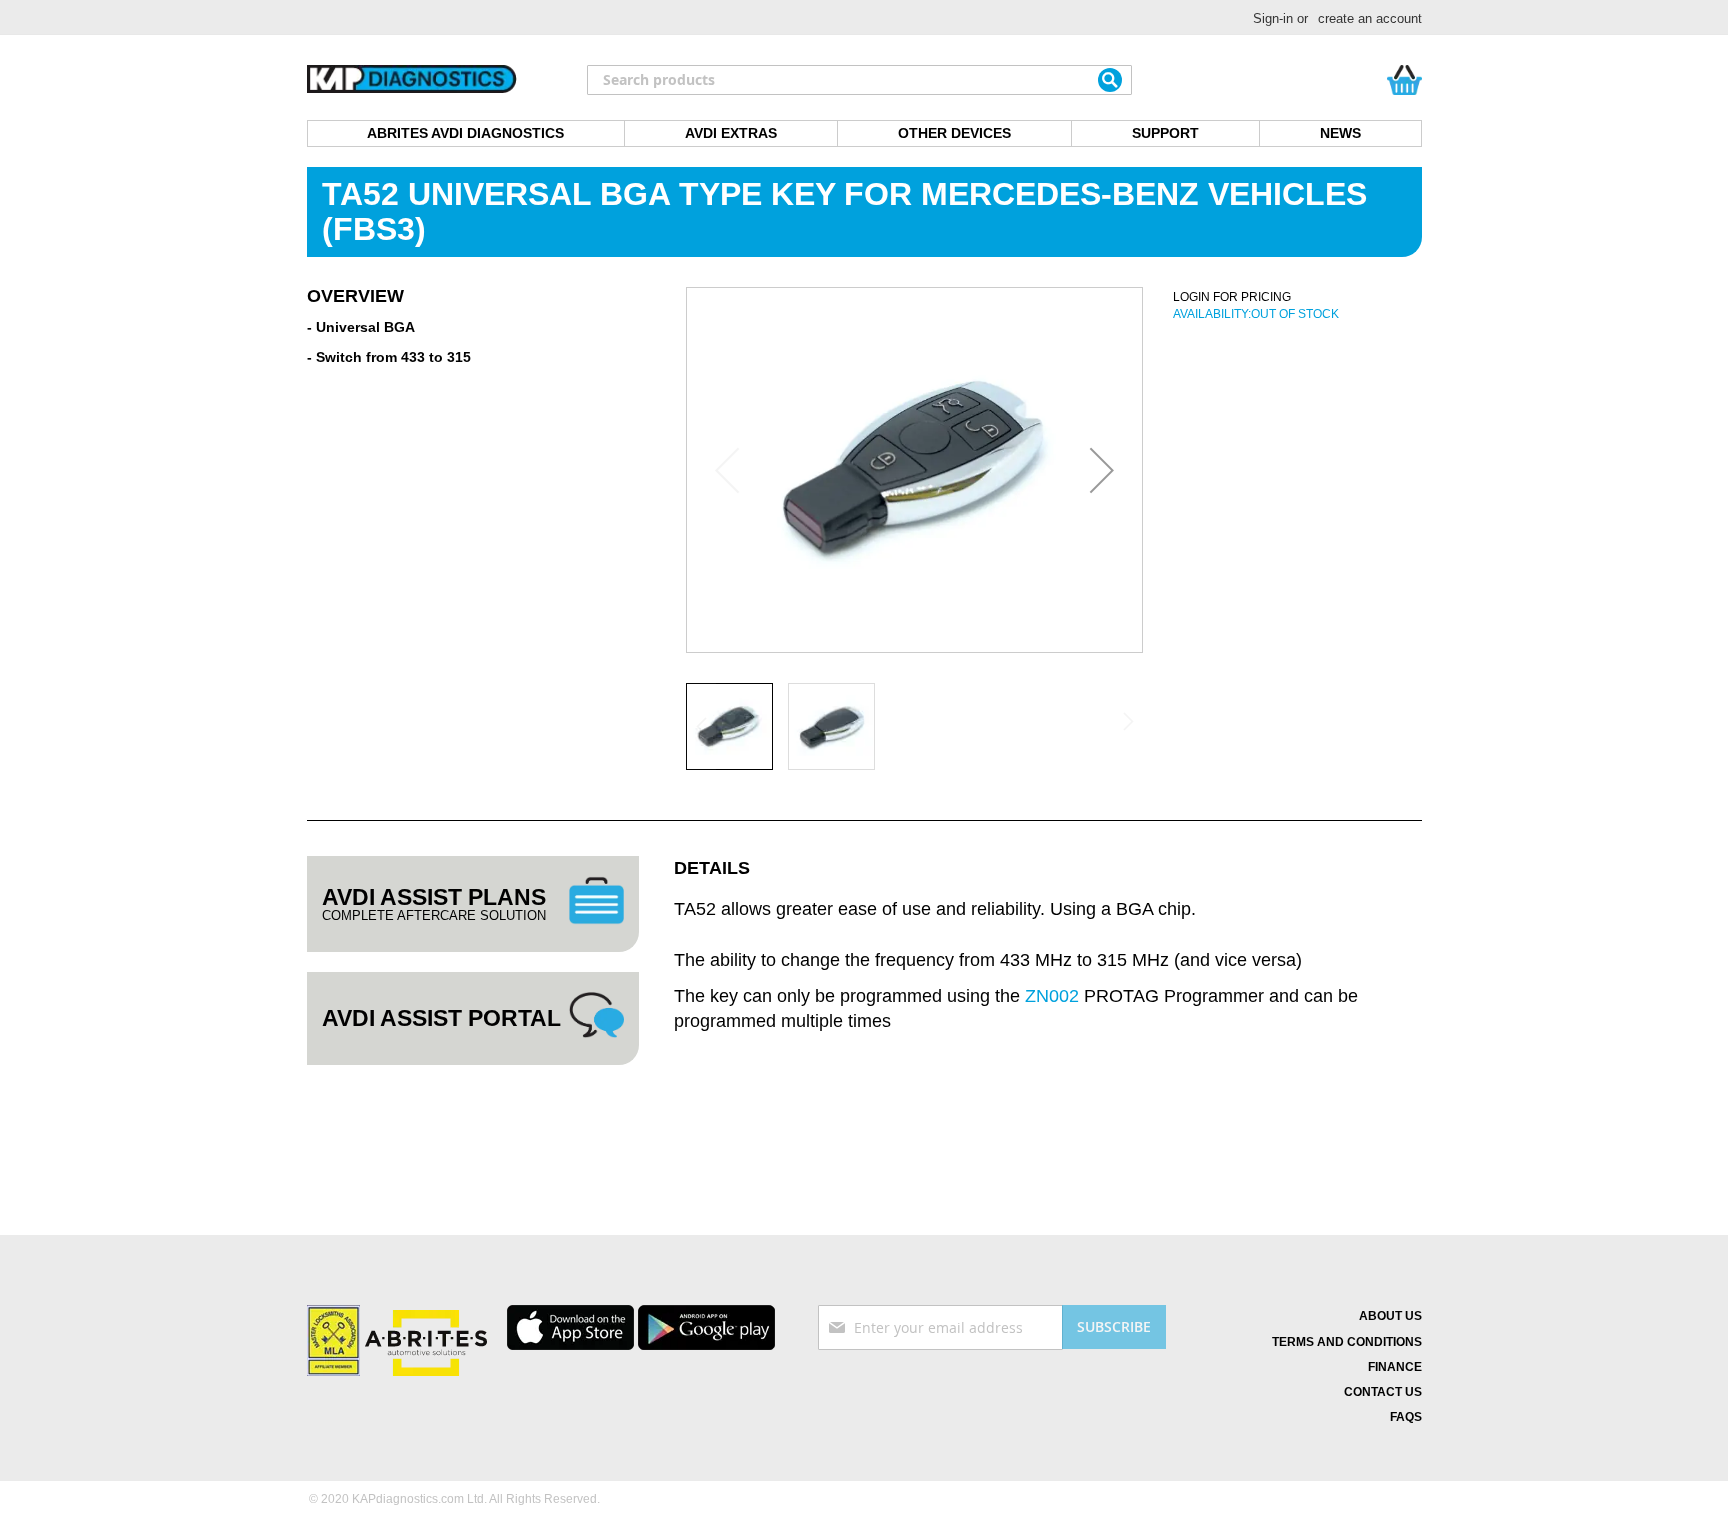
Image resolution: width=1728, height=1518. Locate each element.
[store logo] (412, 80)
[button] (1102, 470)
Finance (1395, 1367)
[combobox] (859, 80)
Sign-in (1273, 18)
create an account (1370, 18)
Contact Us (1383, 1392)
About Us (1390, 1316)
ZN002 (1052, 996)
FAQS (1406, 1417)
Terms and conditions (1347, 1342)
